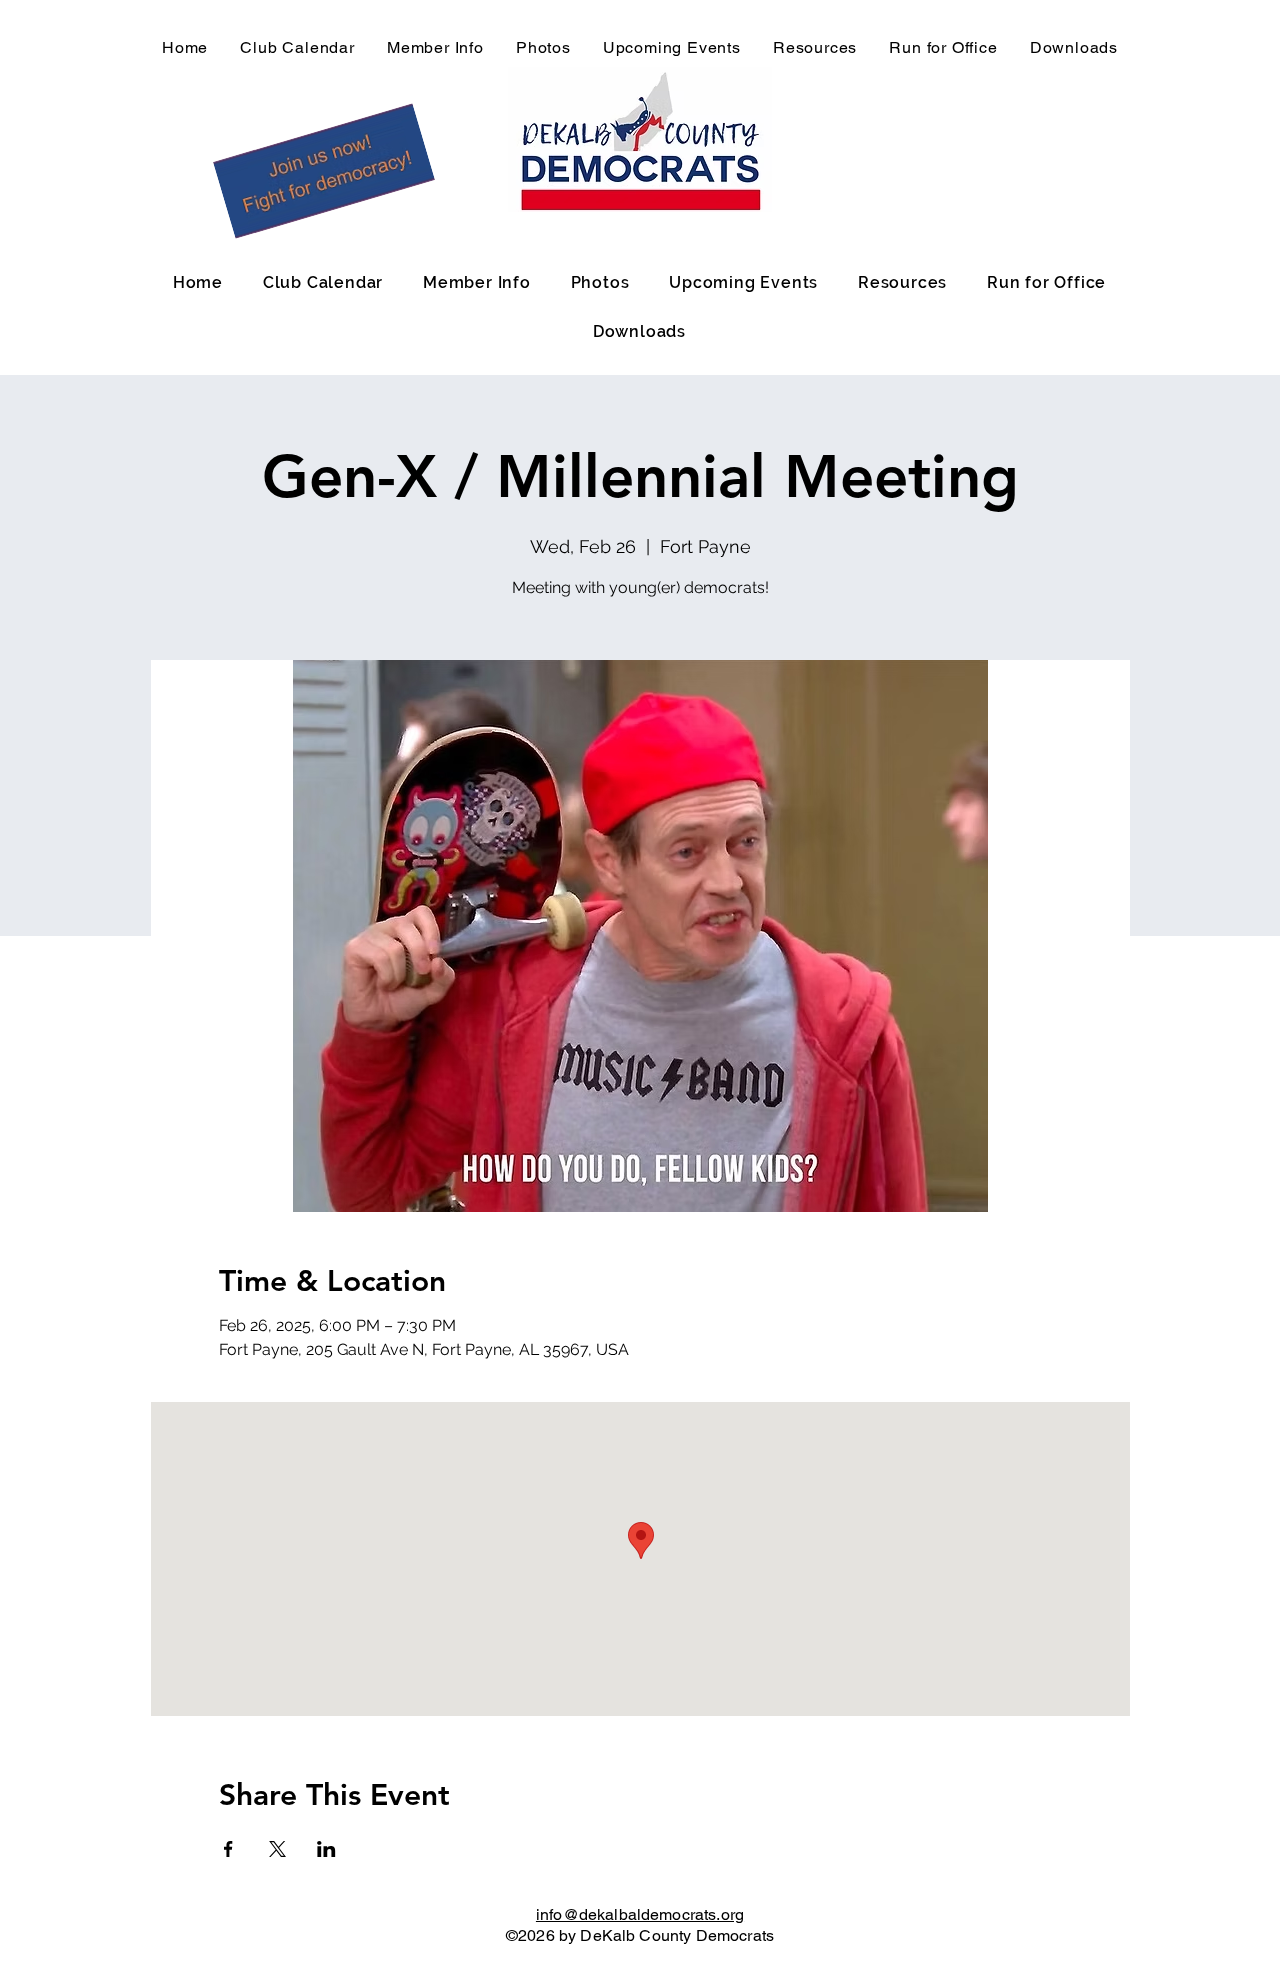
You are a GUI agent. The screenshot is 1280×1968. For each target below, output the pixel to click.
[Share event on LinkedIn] (326, 1849)
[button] (324, 171)
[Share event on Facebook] (228, 1849)
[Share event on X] (277, 1849)
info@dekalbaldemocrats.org (640, 1914)
